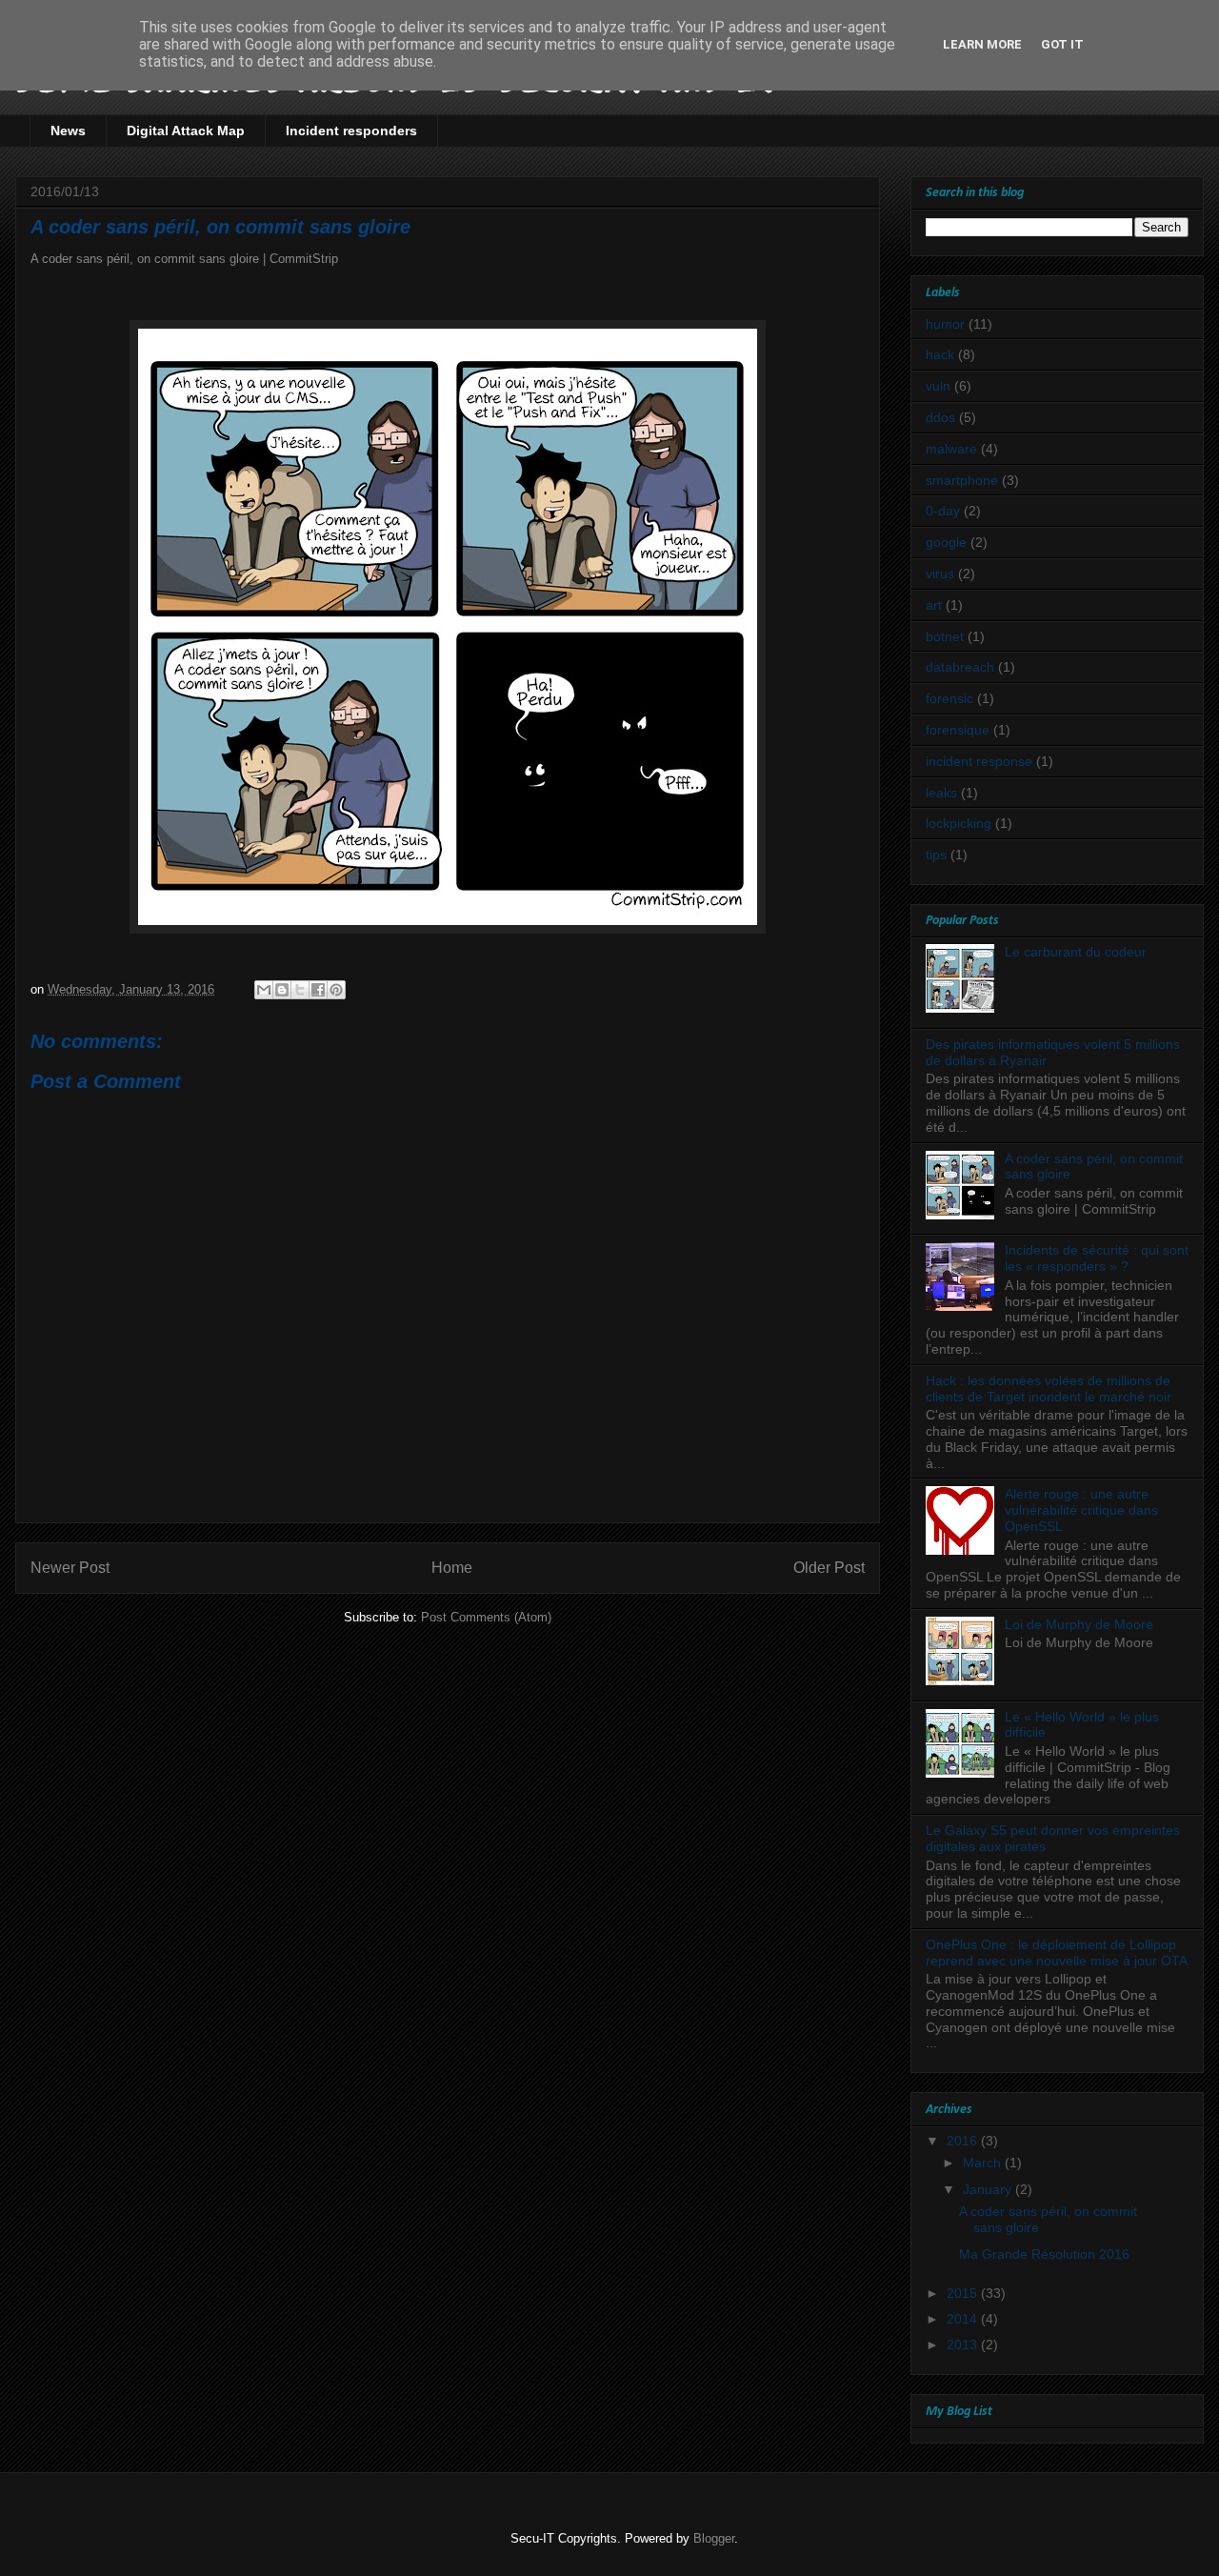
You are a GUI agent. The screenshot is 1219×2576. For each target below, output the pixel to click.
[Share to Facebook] (318, 990)
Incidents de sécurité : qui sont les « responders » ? (1097, 1258)
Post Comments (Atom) (486, 1617)
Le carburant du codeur (1076, 952)
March (984, 2163)
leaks (941, 793)
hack (940, 354)
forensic (949, 698)
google (946, 542)
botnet (945, 636)
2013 (964, 2345)
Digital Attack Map (186, 131)
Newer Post (70, 1568)
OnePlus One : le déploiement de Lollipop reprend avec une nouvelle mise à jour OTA (1057, 1952)
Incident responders (351, 131)
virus (940, 574)
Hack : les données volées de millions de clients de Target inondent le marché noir (1049, 1389)
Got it (1062, 44)
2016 (964, 2141)
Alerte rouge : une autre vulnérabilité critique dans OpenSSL (1081, 1510)
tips (936, 855)
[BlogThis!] (282, 990)
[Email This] (264, 990)
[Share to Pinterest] (336, 990)
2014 (964, 2319)
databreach (960, 667)
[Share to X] (300, 990)
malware (951, 449)
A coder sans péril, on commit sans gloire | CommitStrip (184, 259)
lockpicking (959, 823)
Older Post (829, 1568)
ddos (940, 417)
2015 (964, 2293)
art (934, 605)
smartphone (962, 480)
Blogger (714, 2538)
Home (452, 1568)
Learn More (982, 44)
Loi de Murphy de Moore (1079, 1624)
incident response (979, 761)
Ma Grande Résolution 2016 (1044, 2254)
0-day (943, 511)
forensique (958, 730)
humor (945, 324)
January (989, 2189)
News (68, 131)
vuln (938, 386)
